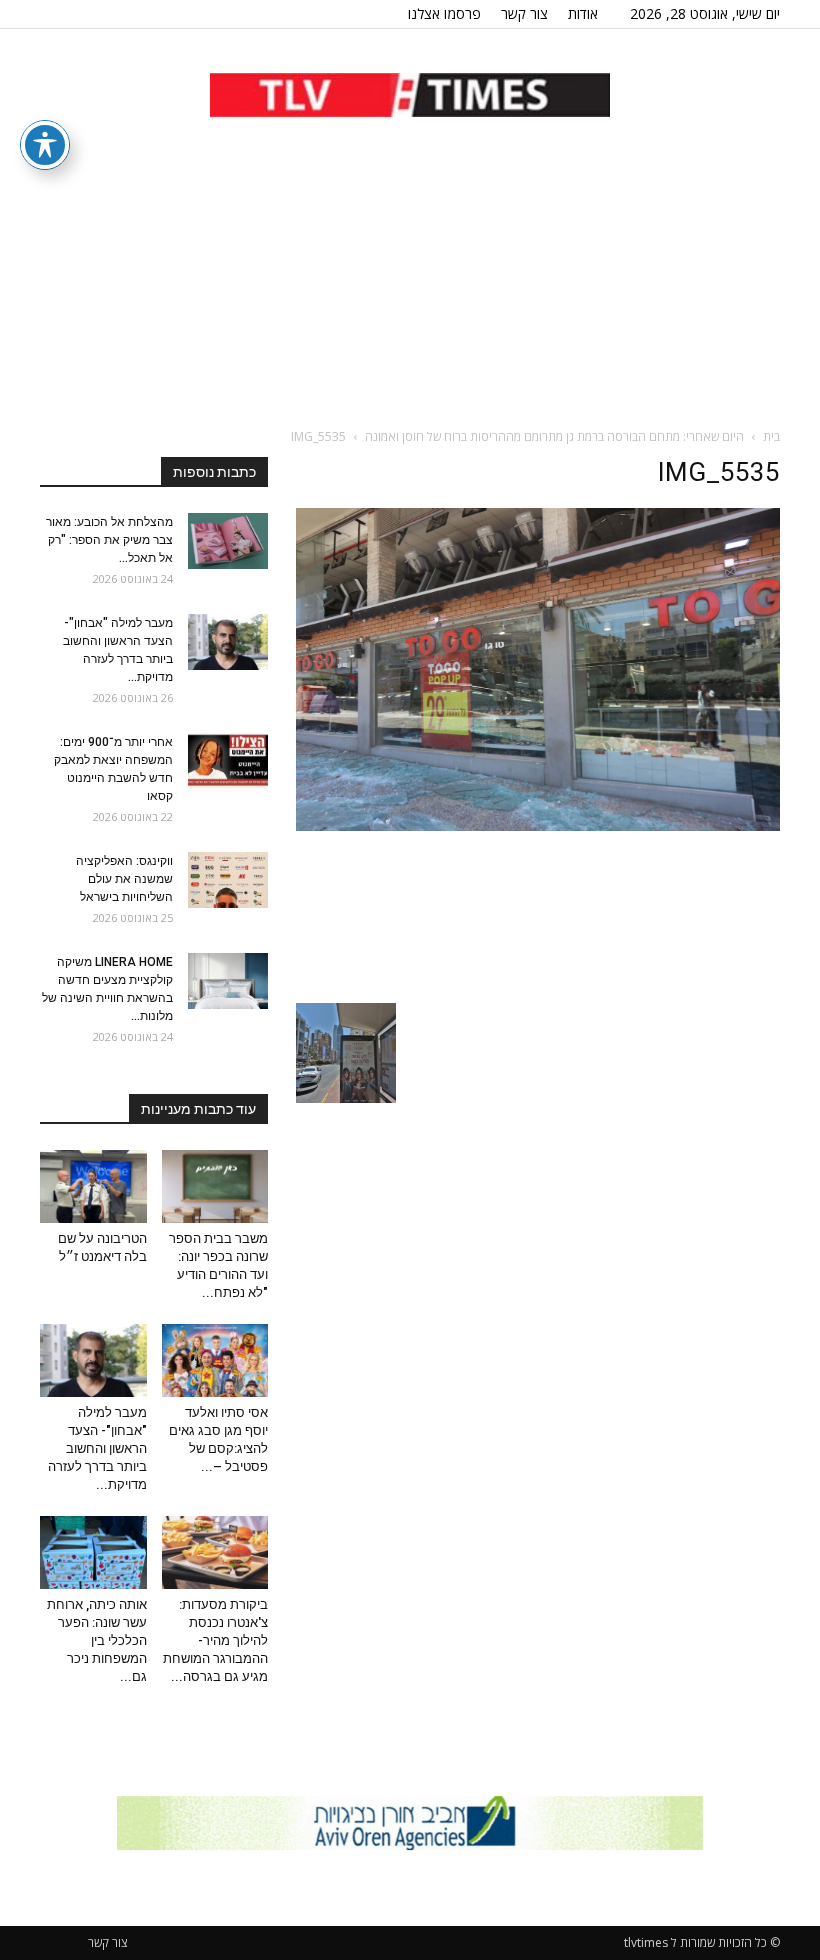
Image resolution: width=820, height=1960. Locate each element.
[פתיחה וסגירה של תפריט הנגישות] (45, 145)
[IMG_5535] (538, 826)
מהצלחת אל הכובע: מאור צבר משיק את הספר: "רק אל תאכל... (109, 540)
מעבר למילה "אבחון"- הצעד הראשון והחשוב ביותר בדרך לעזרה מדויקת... (97, 1448)
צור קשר (524, 13)
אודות (583, 13)
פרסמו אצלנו (444, 13)
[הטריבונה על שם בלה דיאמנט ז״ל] (93, 1186)
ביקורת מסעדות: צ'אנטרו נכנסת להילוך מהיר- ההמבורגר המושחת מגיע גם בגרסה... (215, 1640)
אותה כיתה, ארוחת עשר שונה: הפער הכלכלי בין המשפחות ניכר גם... (97, 1640)
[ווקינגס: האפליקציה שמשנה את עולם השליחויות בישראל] (228, 880)
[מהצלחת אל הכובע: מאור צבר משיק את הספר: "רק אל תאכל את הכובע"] (228, 541)
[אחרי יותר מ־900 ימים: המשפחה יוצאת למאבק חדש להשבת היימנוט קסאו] (228, 761)
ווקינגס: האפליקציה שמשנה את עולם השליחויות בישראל (124, 879)
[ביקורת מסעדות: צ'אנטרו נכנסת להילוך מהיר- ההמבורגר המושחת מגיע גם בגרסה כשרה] (215, 1552)
